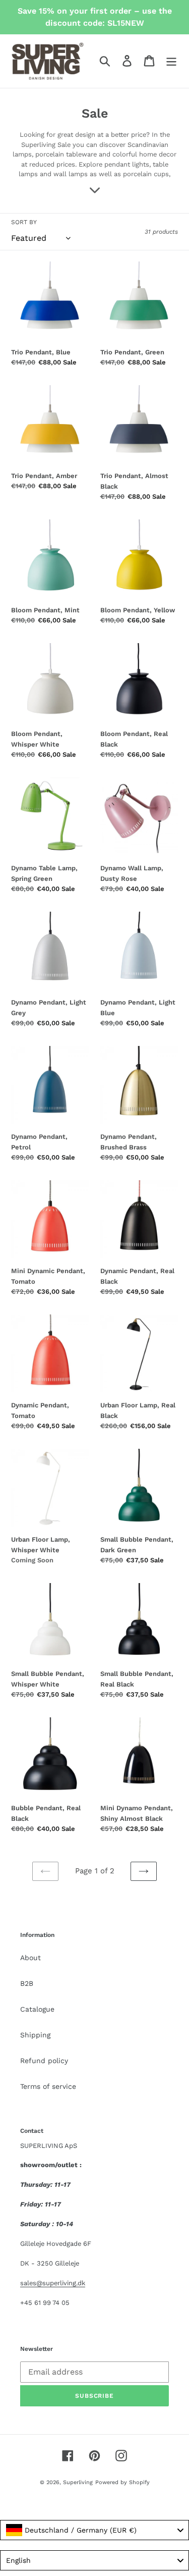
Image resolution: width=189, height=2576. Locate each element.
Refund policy (44, 2061)
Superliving (78, 2482)
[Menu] (171, 61)
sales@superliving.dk (53, 2283)
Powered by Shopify (122, 2482)
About (30, 1958)
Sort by (24, 222)
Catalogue (37, 2009)
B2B (27, 1983)
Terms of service (48, 2086)
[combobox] (94, 2530)
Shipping (35, 2035)
